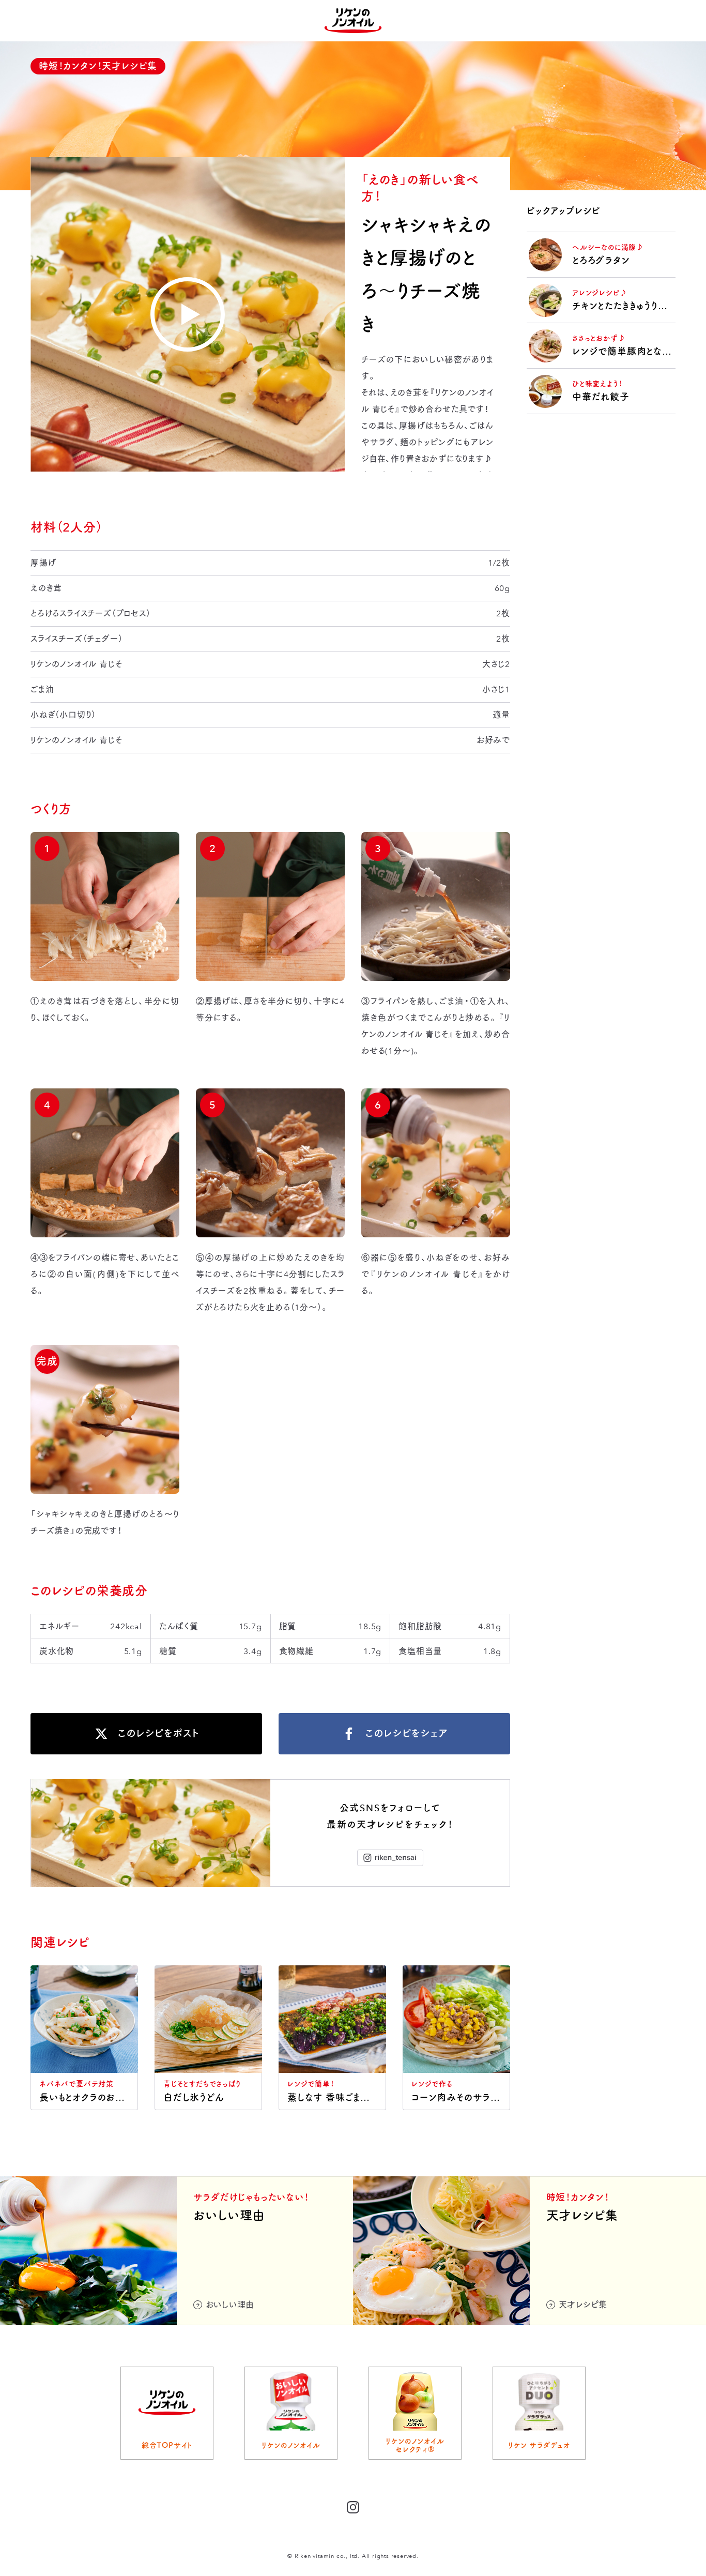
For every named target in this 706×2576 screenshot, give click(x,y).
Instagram (390, 1858)
